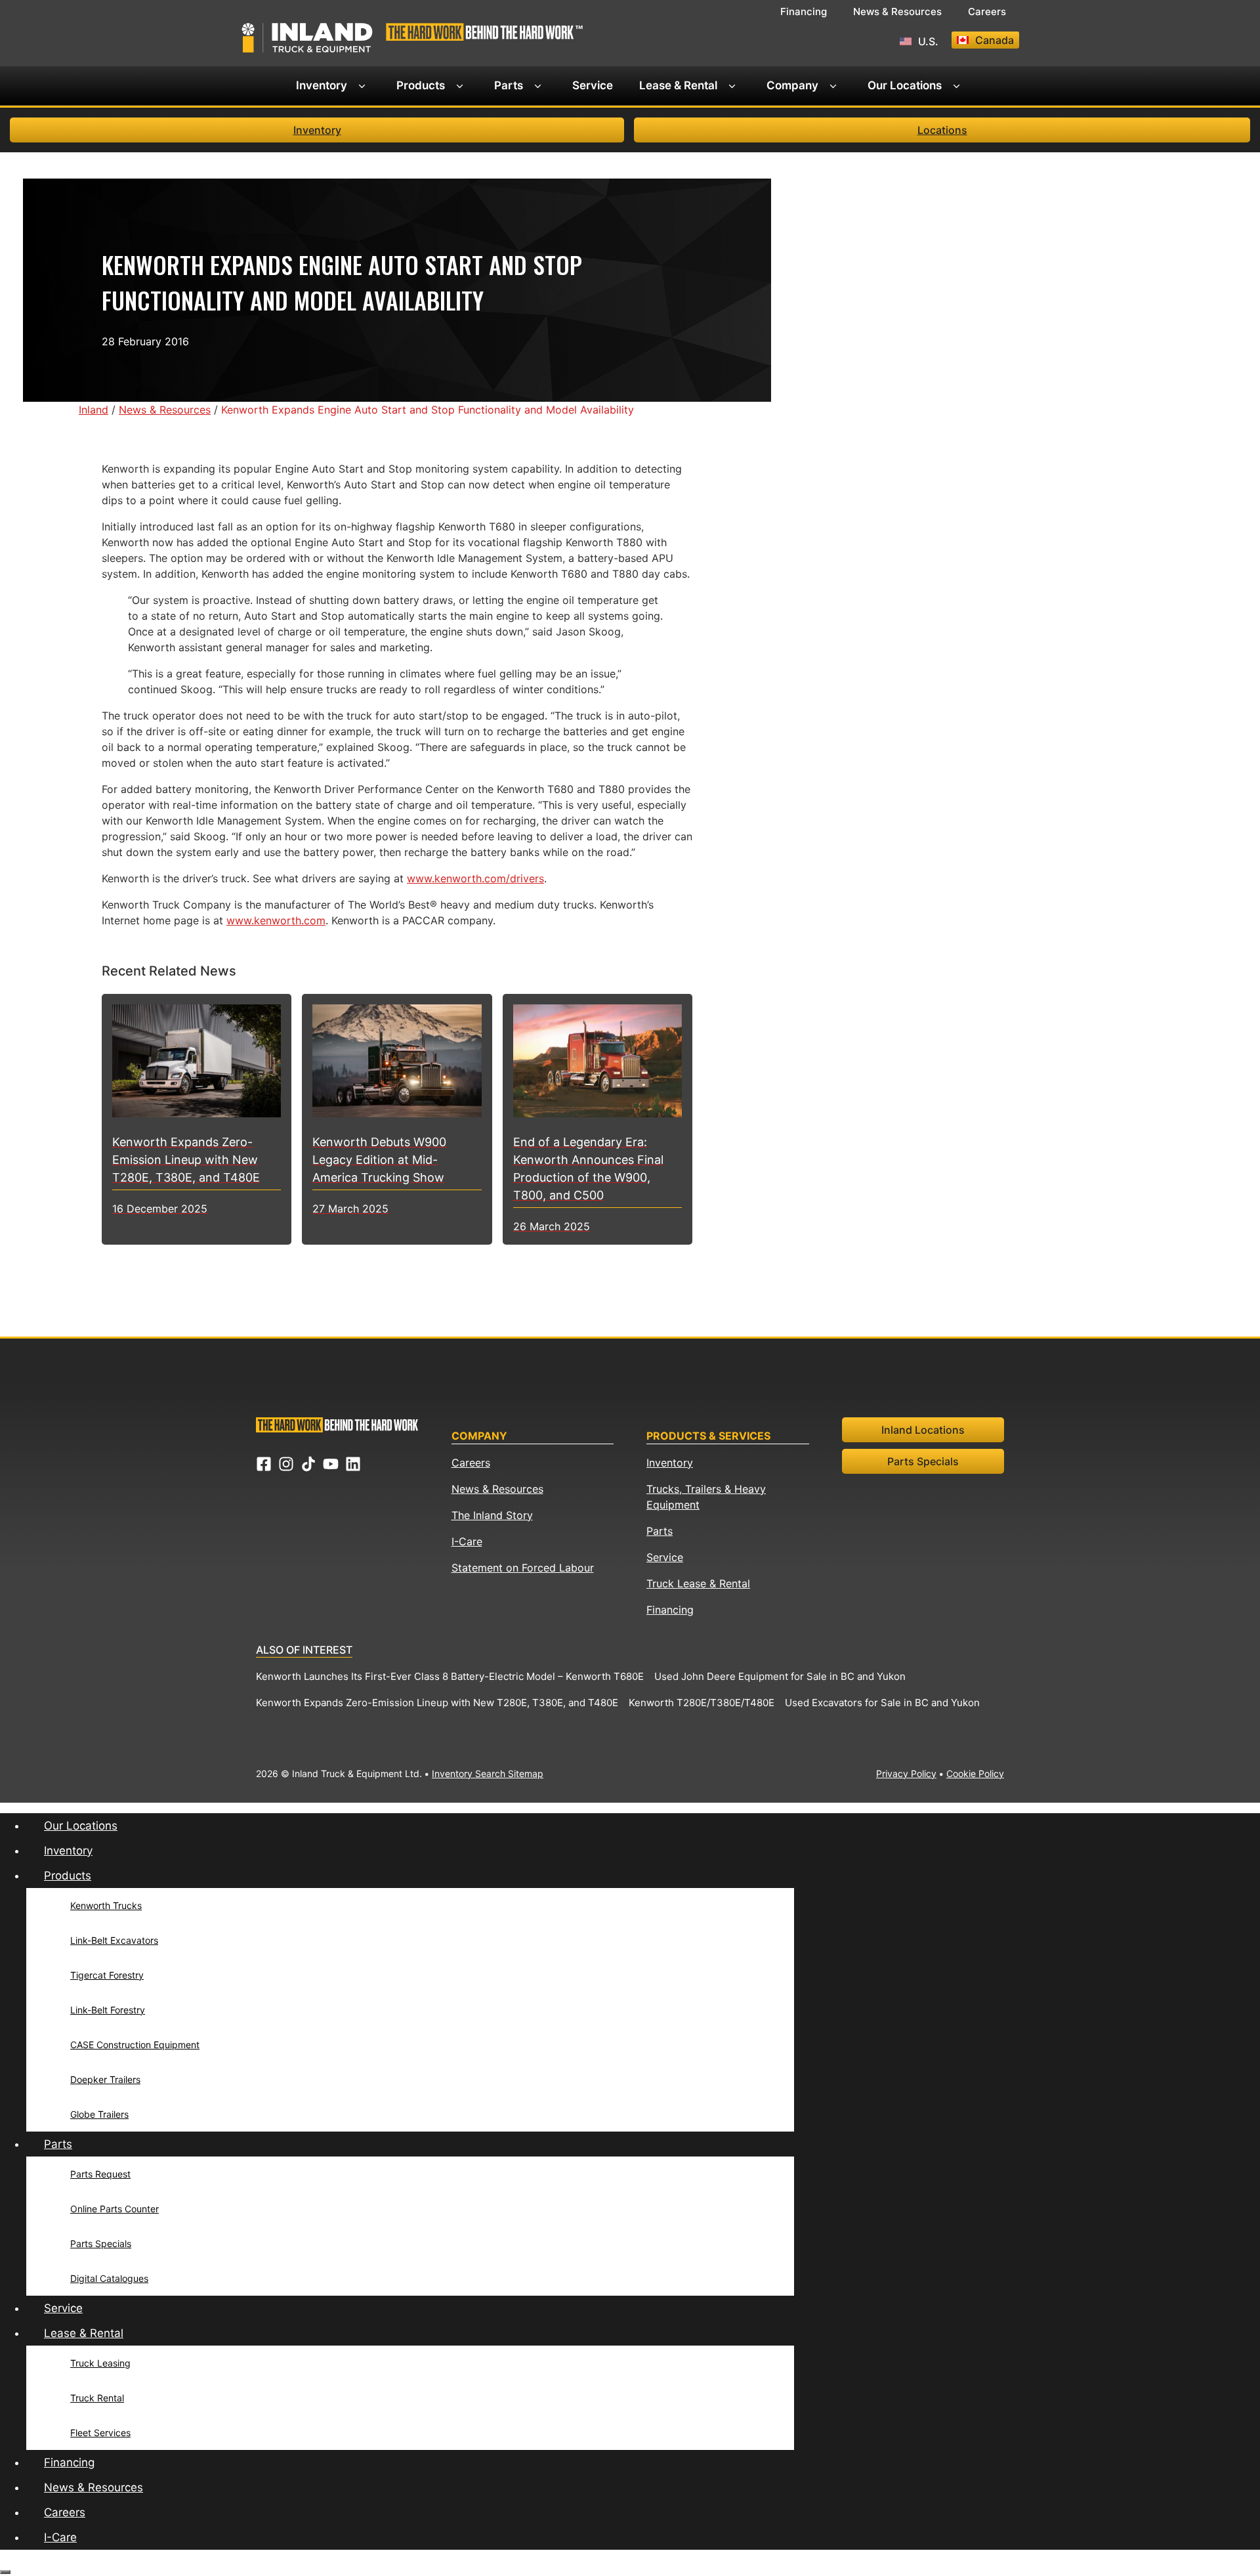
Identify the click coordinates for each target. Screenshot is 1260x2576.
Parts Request (100, 2174)
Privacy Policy (906, 1773)
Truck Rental (97, 2398)
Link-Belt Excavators (114, 1940)
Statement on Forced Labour (523, 1568)
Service (593, 85)
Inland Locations (923, 1430)
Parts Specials (923, 1461)
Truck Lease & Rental (698, 1583)
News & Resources (897, 11)
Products (421, 85)
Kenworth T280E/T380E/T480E (702, 1703)
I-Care (467, 1541)
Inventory (322, 85)
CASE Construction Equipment (135, 2045)
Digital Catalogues (109, 2278)
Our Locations (905, 85)
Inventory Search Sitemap (488, 1773)
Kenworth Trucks (106, 1905)
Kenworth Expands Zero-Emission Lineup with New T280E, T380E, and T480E (437, 1703)
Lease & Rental (678, 85)
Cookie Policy (975, 1773)
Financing (804, 11)
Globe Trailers (99, 2114)
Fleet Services (100, 2433)
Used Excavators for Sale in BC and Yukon (882, 1703)
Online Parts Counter (115, 2209)
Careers (987, 11)
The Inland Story (492, 1515)
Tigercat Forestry (107, 1975)
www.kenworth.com (276, 920)
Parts (509, 85)
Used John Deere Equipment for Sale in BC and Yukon (780, 1676)
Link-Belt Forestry (108, 2010)
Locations (942, 130)
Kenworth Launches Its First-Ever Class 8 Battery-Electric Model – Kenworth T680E (450, 1676)
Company (792, 85)
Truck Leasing (100, 2363)
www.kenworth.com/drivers (475, 878)
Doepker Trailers (105, 2079)
